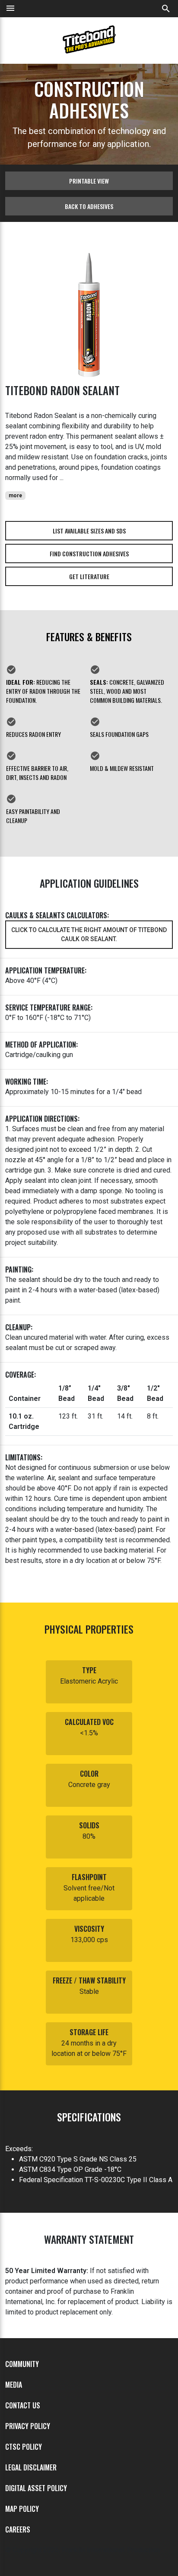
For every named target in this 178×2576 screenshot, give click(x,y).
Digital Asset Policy (36, 2488)
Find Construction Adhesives (89, 554)
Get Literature (89, 576)
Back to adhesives (89, 206)
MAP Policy (22, 2509)
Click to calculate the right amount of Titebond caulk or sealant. (89, 934)
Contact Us (23, 2405)
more (15, 496)
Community (22, 2364)
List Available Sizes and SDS (89, 531)
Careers (18, 2529)
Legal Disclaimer (31, 2467)
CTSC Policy (24, 2447)
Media (14, 2385)
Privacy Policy (28, 2426)
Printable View (89, 181)
